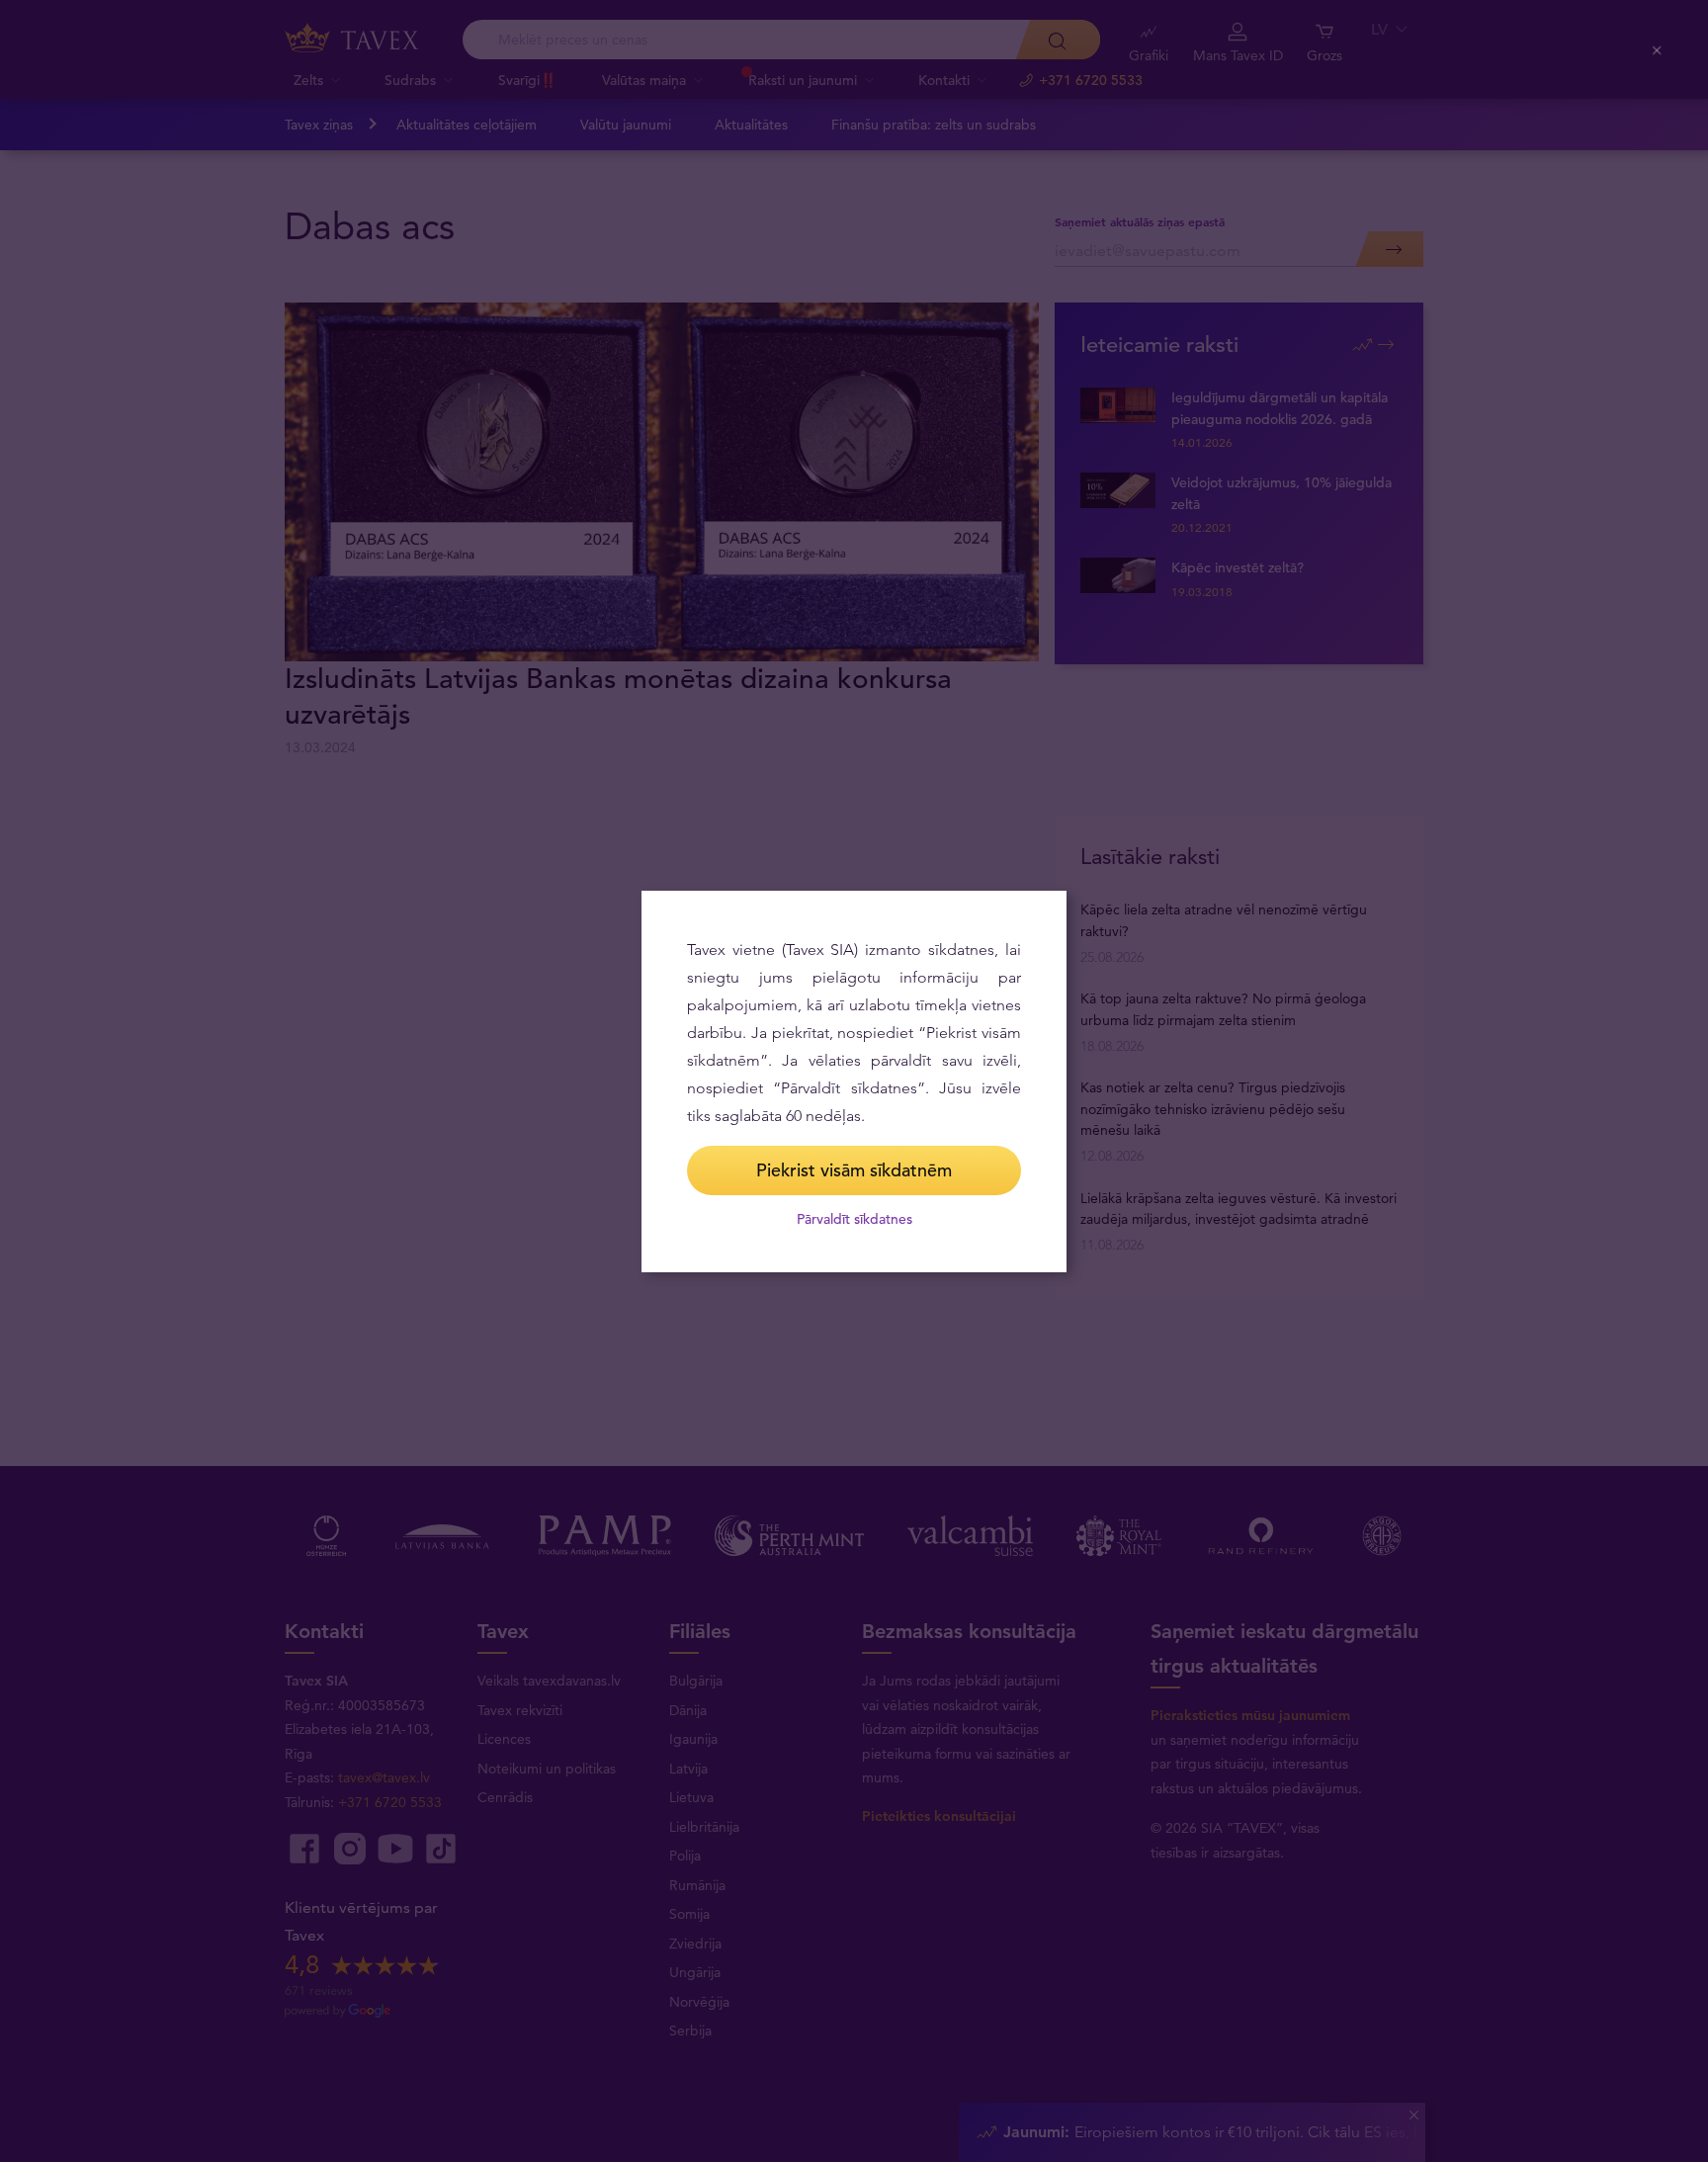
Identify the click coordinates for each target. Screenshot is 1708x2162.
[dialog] (854, 1081)
